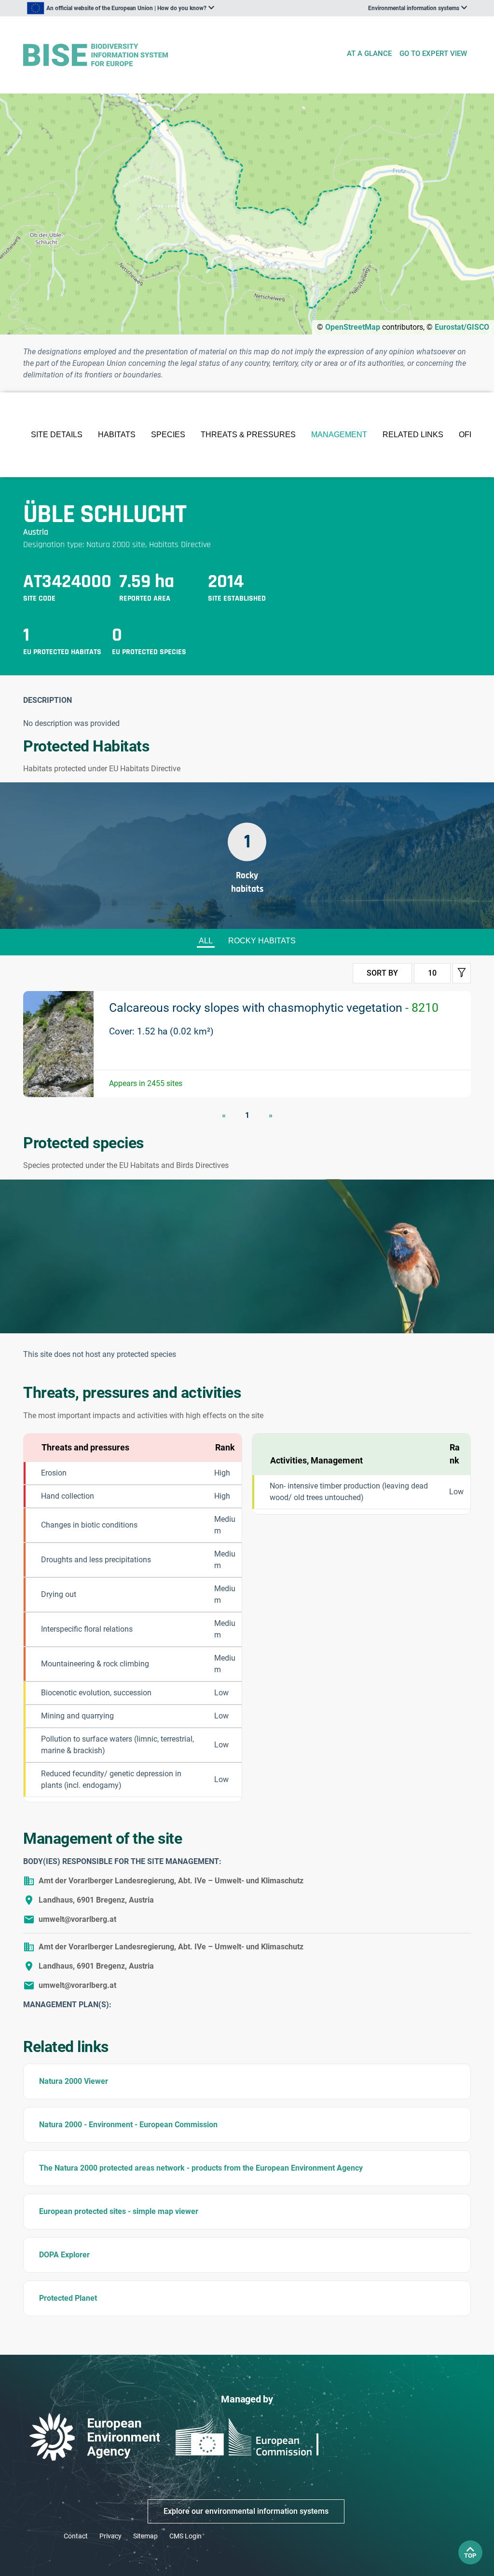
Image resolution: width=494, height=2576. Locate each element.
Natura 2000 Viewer (74, 2081)
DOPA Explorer (64, 2255)
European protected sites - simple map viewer (119, 2211)
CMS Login (185, 2536)
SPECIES (168, 435)
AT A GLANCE (369, 54)
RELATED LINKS (413, 435)
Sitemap (145, 2536)
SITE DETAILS (57, 435)
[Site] (181, 55)
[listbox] (121, 8)
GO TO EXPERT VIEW (433, 54)
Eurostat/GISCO (462, 327)
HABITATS (117, 435)
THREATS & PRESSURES (248, 435)
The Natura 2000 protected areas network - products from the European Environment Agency (201, 2168)
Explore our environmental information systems (246, 2511)
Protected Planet (68, 2298)
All (206, 941)
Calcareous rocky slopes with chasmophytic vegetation (274, 1008)
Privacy (110, 2536)
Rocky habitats (262, 941)
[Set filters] (462, 973)
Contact (76, 2536)
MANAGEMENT (339, 435)
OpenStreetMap (353, 327)
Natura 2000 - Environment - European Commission (128, 2125)
